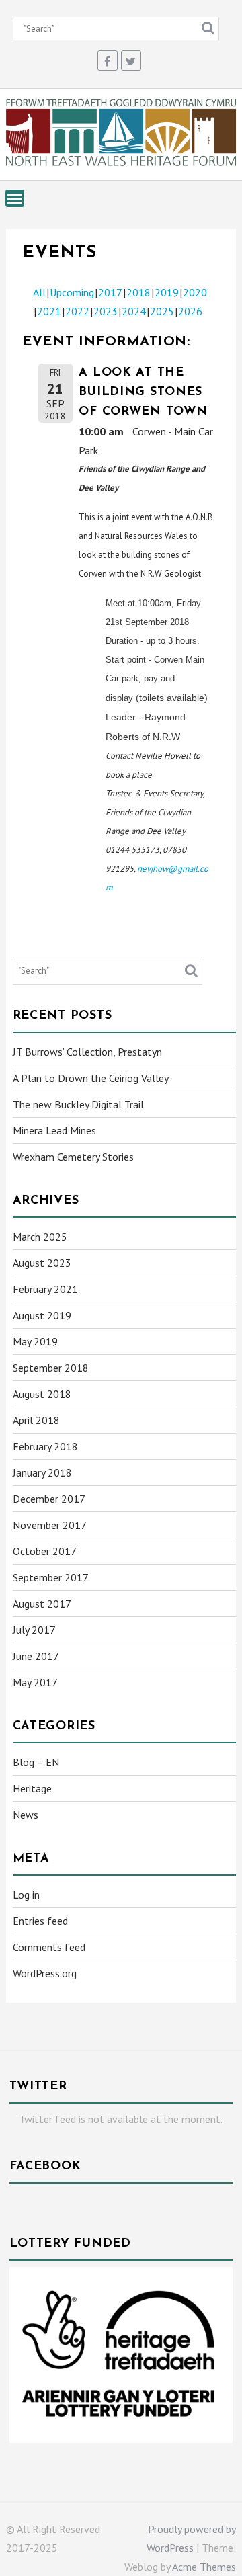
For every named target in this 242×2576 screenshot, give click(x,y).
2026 (190, 311)
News (26, 1815)
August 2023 (42, 1263)
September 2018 (51, 1368)
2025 (162, 311)
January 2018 (42, 1472)
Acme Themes (204, 2567)
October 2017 (45, 1551)
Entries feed (40, 1921)
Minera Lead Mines (54, 1130)
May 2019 (35, 1341)
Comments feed (49, 1947)
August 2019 (42, 1315)
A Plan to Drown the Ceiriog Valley (91, 1078)
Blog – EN (36, 1762)
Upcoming (72, 292)
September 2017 (51, 1577)
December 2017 (49, 1499)
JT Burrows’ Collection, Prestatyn (87, 1052)
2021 (49, 311)
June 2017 (36, 1656)
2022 (77, 311)
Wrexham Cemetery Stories (73, 1157)
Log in (26, 1895)
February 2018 (45, 1446)
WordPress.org (45, 1973)
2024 (134, 311)
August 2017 (42, 1604)
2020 (195, 292)
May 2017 (35, 1682)
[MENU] (15, 198)
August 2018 (42, 1394)
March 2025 (40, 1237)
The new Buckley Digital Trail (78, 1104)
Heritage (32, 1788)
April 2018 (36, 1420)
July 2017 (34, 1630)
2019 (167, 292)
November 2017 (50, 1525)
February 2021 (45, 1289)
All (39, 292)
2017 (110, 292)
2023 (106, 311)
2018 (138, 292)
